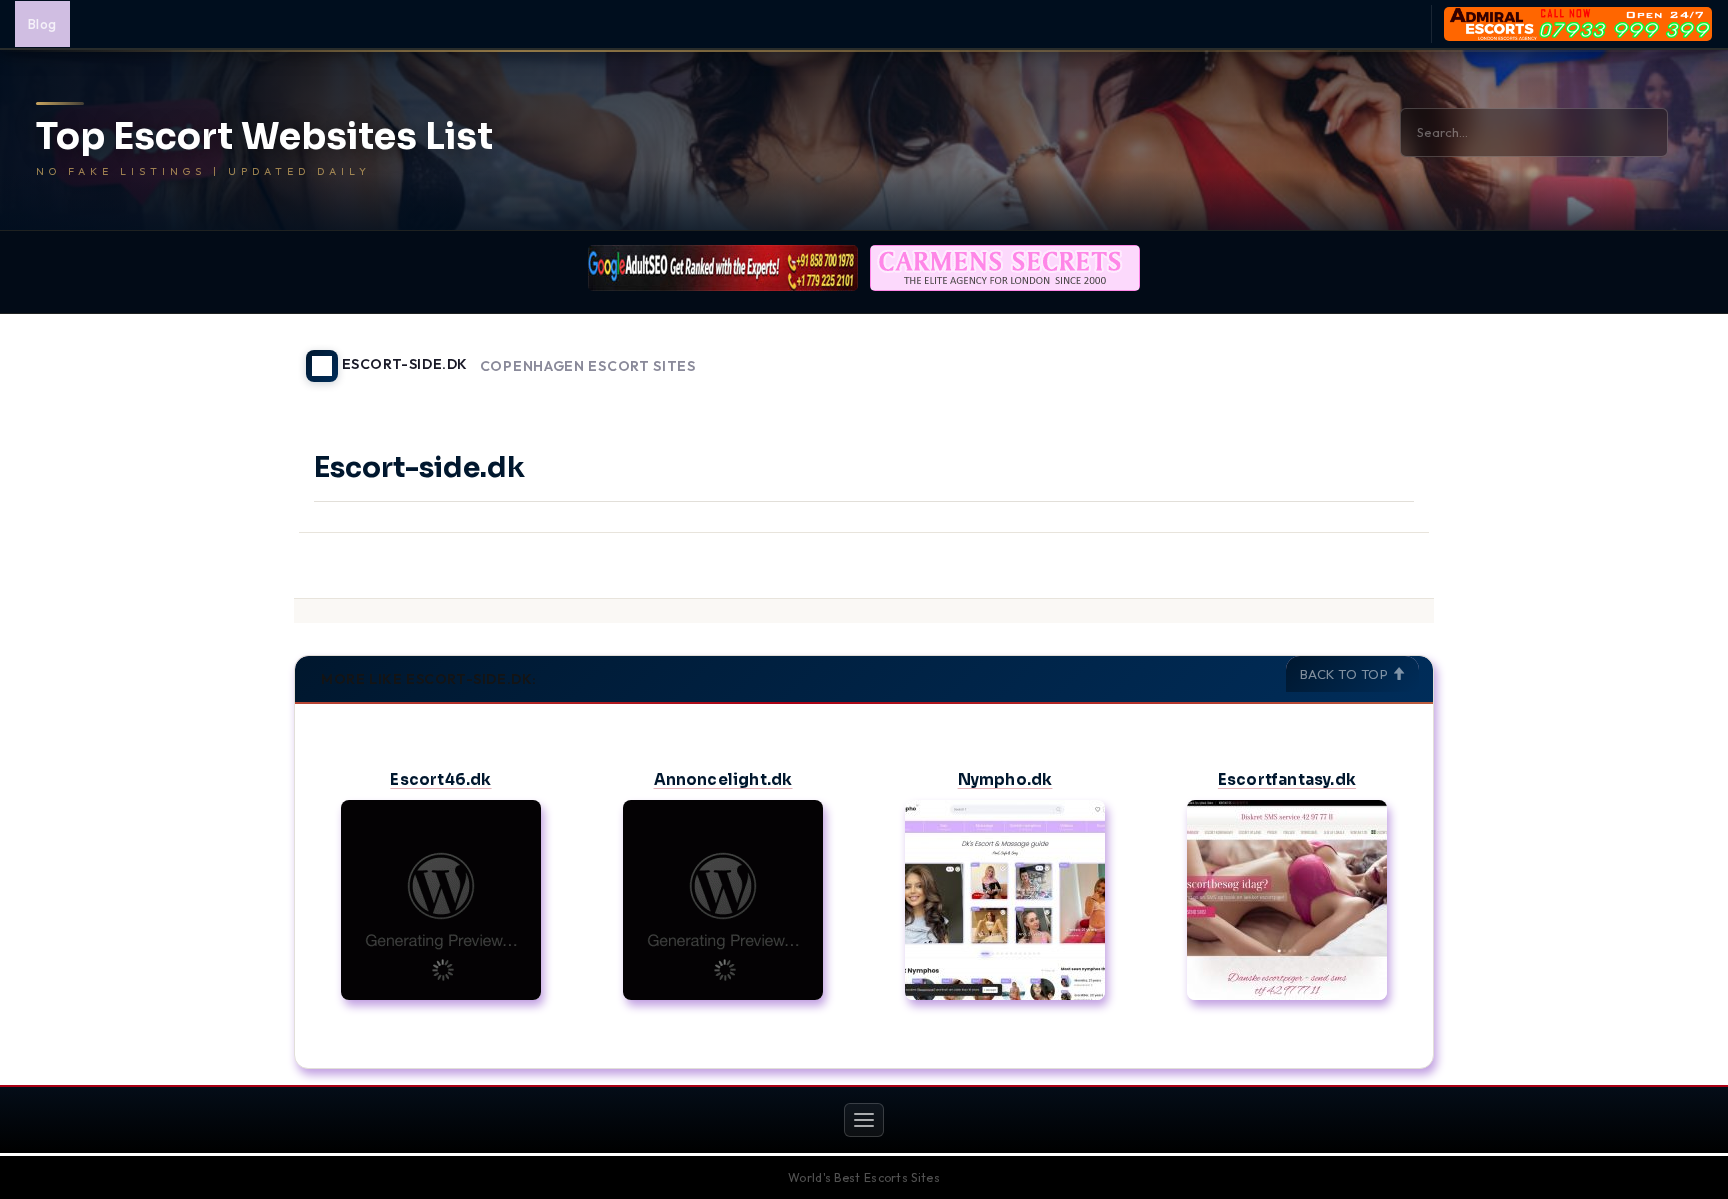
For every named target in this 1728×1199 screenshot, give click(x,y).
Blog (42, 24)
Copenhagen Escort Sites (588, 366)
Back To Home (1382, 354)
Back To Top (1346, 674)
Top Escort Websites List (264, 137)
